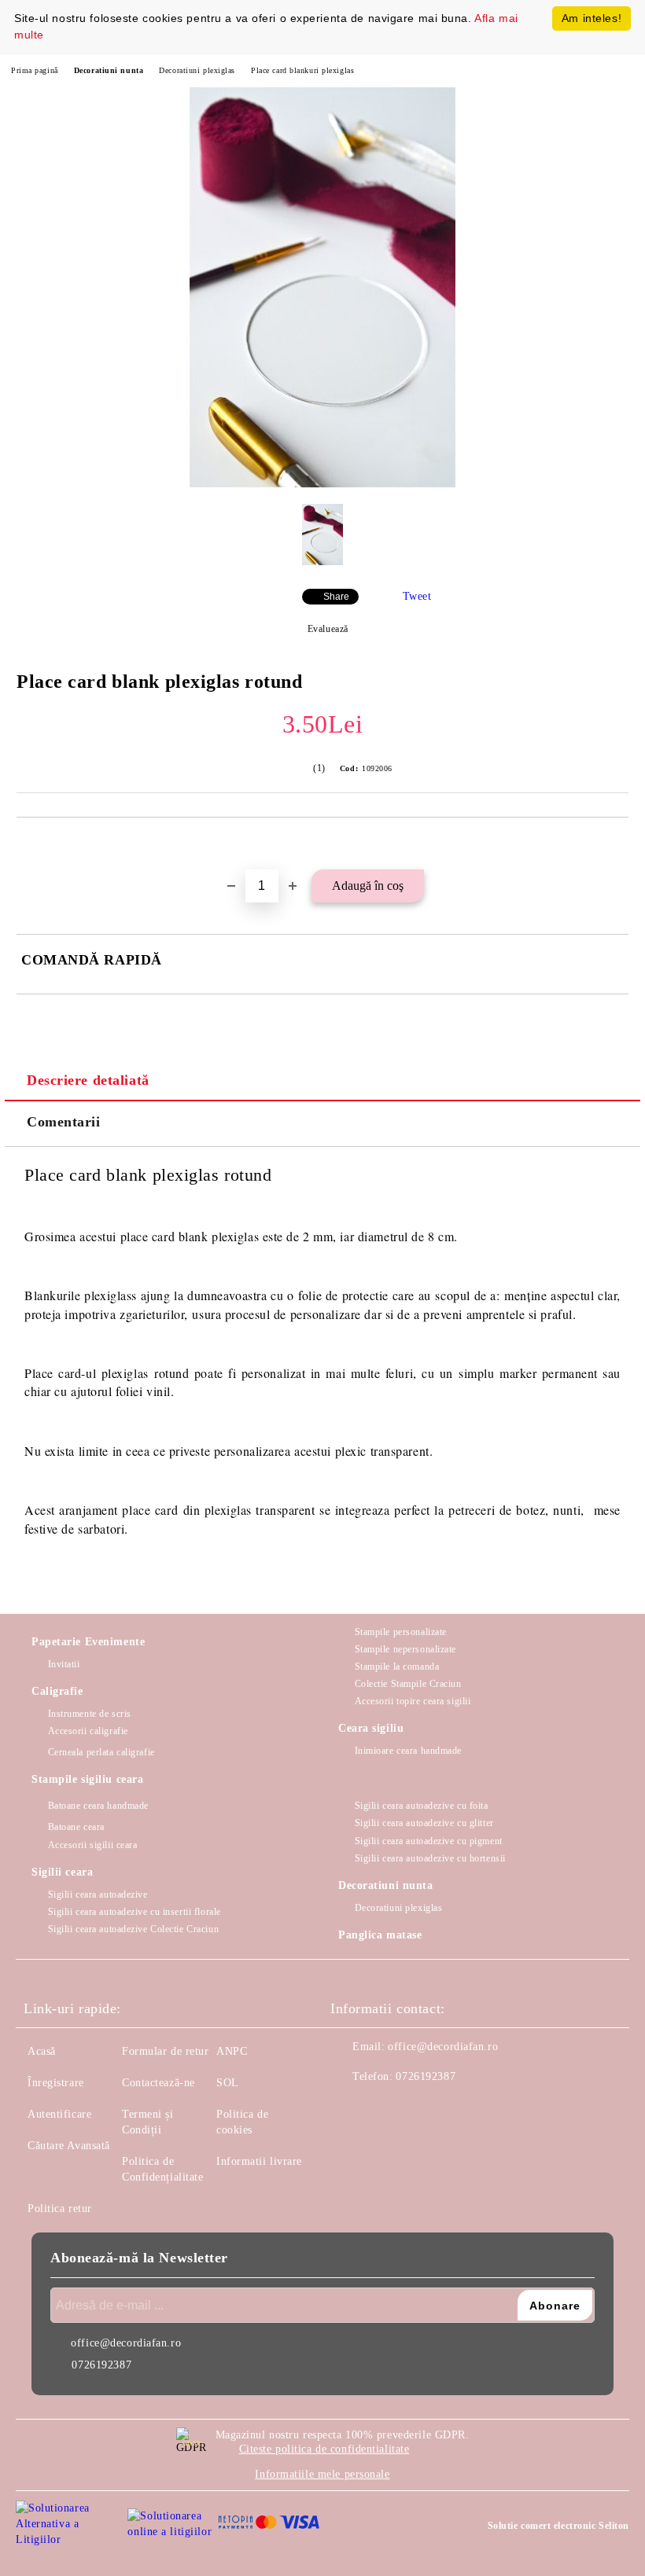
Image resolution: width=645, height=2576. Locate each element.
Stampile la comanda (397, 1666)
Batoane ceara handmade (98, 1806)
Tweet (417, 596)
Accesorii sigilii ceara (92, 1845)
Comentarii (64, 1122)
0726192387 (426, 2076)
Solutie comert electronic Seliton (558, 2526)
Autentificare (59, 2114)
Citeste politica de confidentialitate (324, 2449)
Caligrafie (57, 1691)
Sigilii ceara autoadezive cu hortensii (430, 1858)
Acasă (42, 2051)
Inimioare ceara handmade (408, 1751)
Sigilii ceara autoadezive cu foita (422, 1806)
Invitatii (64, 1664)
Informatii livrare (259, 2161)
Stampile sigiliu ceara (87, 1779)
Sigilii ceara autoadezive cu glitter (424, 1823)
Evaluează (328, 629)
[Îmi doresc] (617, 844)
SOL (228, 2083)
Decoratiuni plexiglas (197, 70)
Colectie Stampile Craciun (408, 1684)
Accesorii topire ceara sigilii (413, 1701)
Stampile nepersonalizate (405, 1649)
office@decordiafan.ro (443, 2047)
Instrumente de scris (90, 1714)
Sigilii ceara (62, 1872)
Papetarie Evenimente (88, 1642)
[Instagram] (385, 2108)
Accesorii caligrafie (88, 1731)
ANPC (232, 2051)
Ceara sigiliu (371, 1728)
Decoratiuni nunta (109, 70)
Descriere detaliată (88, 1080)
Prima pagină (35, 70)
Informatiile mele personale (322, 2474)
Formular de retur (166, 2051)
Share (336, 597)
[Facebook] (351, 2108)
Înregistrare (56, 2083)
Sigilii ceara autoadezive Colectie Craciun (133, 1929)
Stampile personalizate (401, 1632)
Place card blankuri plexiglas (302, 70)
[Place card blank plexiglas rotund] (322, 484)
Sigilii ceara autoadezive (98, 1894)
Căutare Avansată (69, 2146)
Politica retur (60, 2209)
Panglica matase (380, 1935)
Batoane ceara (76, 1827)
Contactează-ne (158, 2083)
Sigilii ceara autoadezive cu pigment (429, 1841)
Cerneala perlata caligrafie (101, 1752)
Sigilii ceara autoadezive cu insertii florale (135, 1912)
